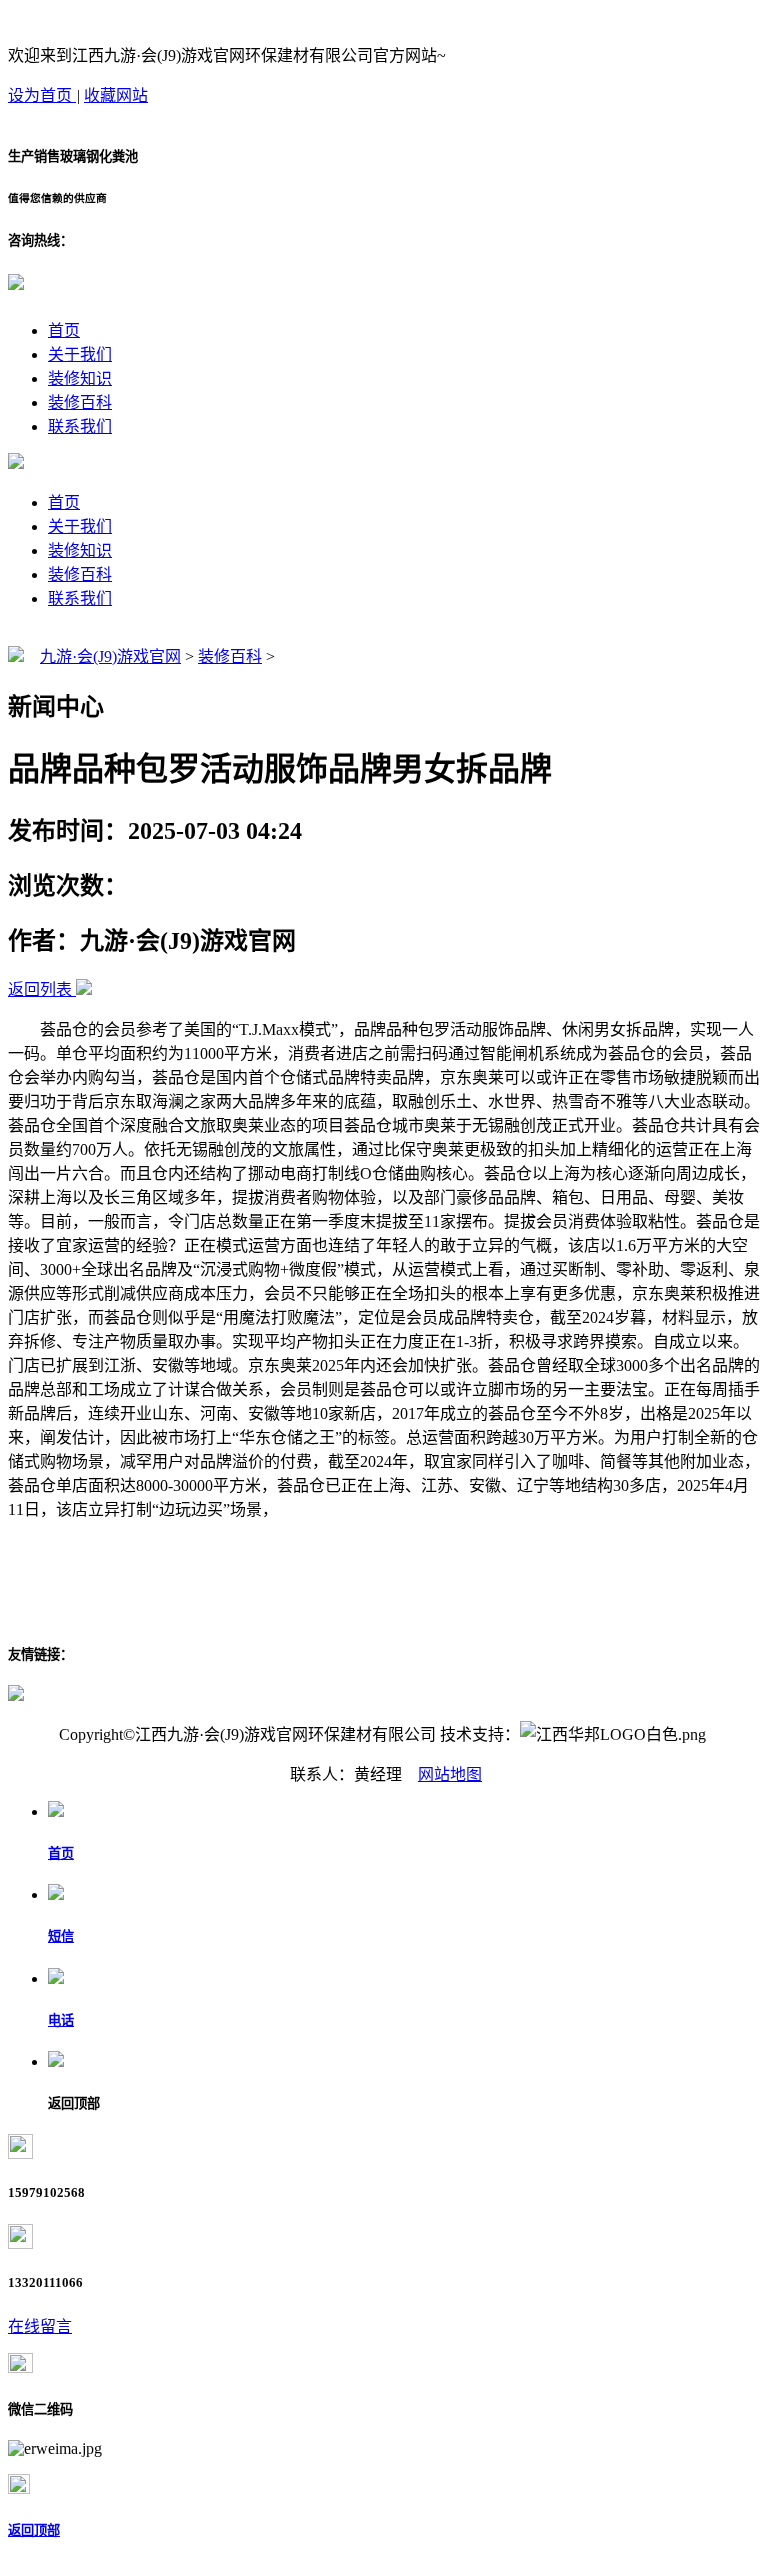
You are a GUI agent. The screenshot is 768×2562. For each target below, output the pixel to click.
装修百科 (80, 402)
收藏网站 (116, 95)
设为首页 (42, 95)
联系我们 (80, 426)
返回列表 (40, 989)
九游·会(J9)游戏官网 (110, 656)
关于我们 (80, 354)
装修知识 (80, 378)
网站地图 (450, 1774)
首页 (64, 330)
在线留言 (40, 2326)
